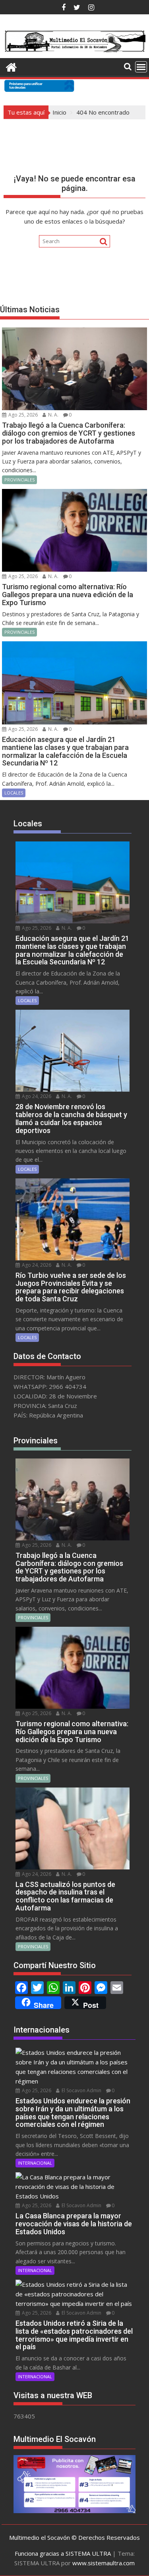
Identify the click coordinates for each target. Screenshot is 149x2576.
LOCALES (14, 793)
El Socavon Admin (81, 2090)
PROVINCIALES (19, 480)
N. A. (53, 415)
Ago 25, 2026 (22, 415)
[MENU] (141, 67)
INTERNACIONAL (35, 2163)
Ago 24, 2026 (36, 1096)
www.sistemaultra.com (104, 2563)
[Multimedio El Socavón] (11, 66)
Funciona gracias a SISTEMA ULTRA (63, 2553)
